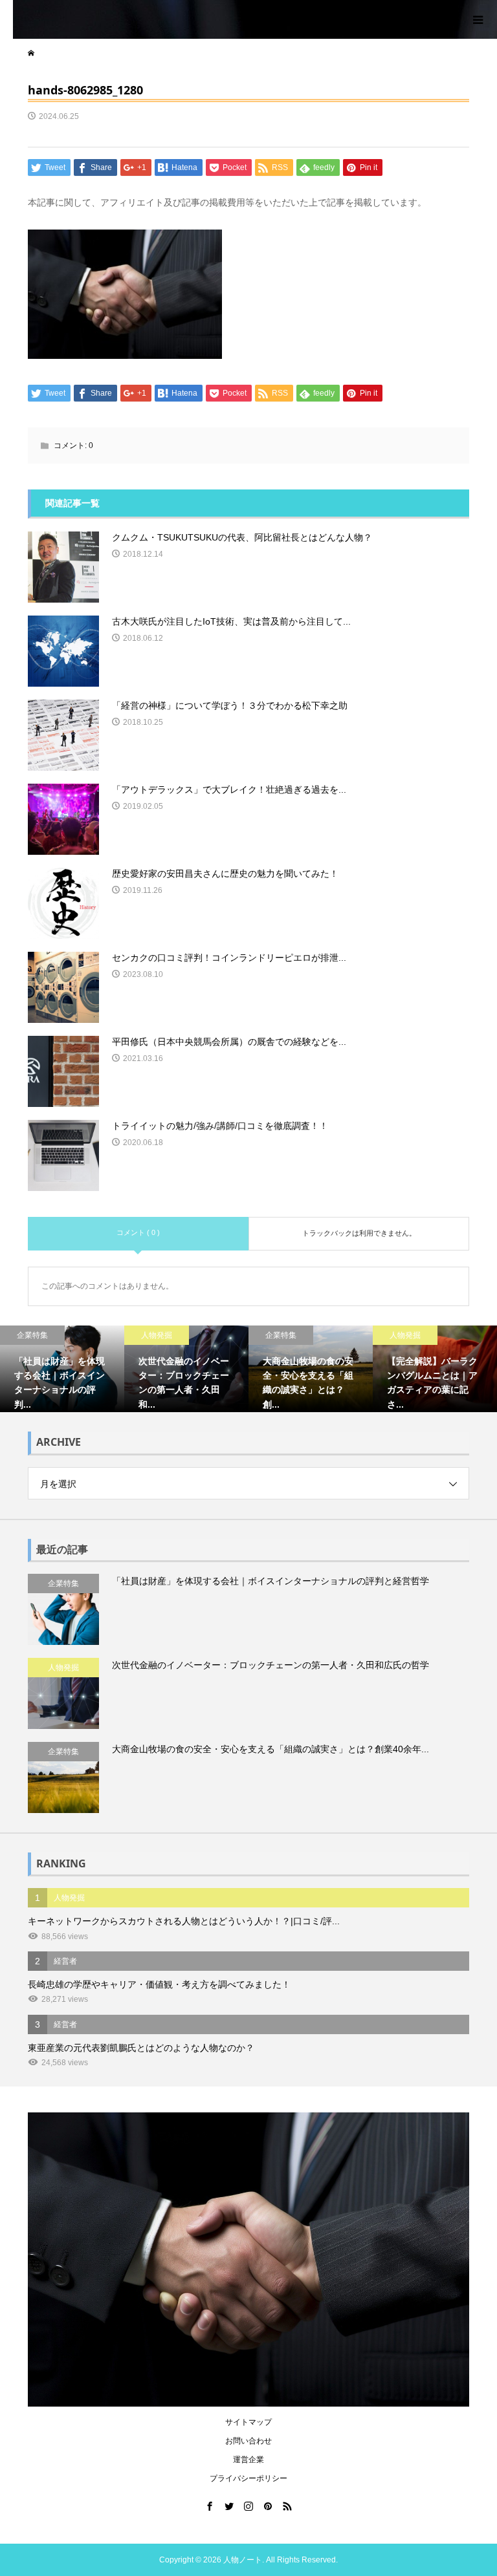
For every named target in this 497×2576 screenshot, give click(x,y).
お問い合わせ (248, 2441)
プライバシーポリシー (248, 2478)
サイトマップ (248, 2422)
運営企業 (248, 2460)
